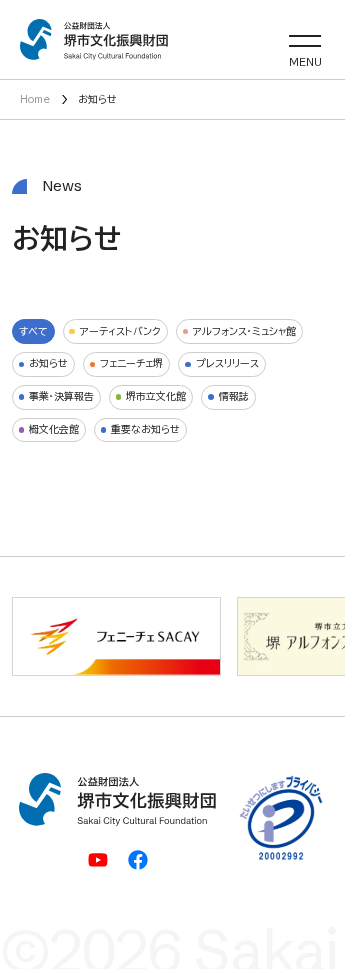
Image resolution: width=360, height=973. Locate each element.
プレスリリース (227, 363)
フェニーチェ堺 (131, 363)
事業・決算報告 (61, 396)
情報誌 (234, 396)
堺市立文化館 (156, 396)
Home (35, 99)
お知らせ (48, 363)
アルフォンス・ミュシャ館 (244, 331)
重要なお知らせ (145, 429)
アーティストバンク (120, 331)
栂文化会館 (54, 429)
